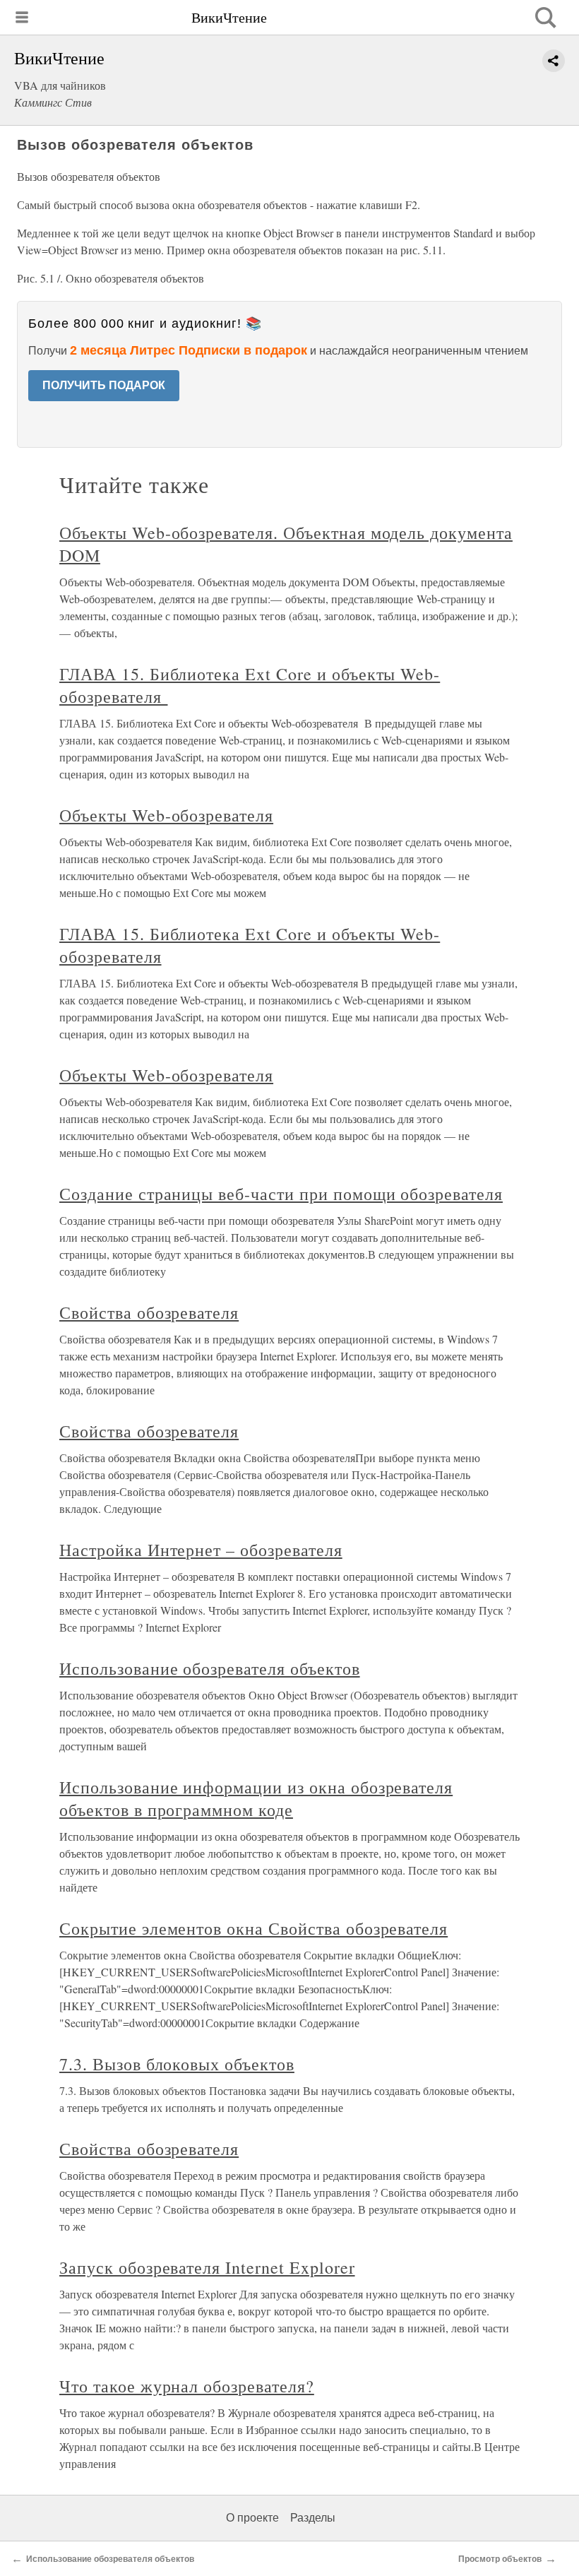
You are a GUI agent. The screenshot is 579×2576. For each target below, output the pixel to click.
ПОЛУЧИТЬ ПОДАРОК (104, 385)
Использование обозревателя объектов (210, 1668)
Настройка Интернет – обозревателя (201, 1550)
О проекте (252, 2518)
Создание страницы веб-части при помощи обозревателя (281, 1194)
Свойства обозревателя (149, 1312)
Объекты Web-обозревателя (166, 815)
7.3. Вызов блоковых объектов (177, 2064)
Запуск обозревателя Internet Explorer (207, 2267)
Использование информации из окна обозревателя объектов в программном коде (256, 1798)
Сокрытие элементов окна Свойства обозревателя (253, 1928)
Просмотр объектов (500, 2559)
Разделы (313, 2518)
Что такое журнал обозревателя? (187, 2386)
